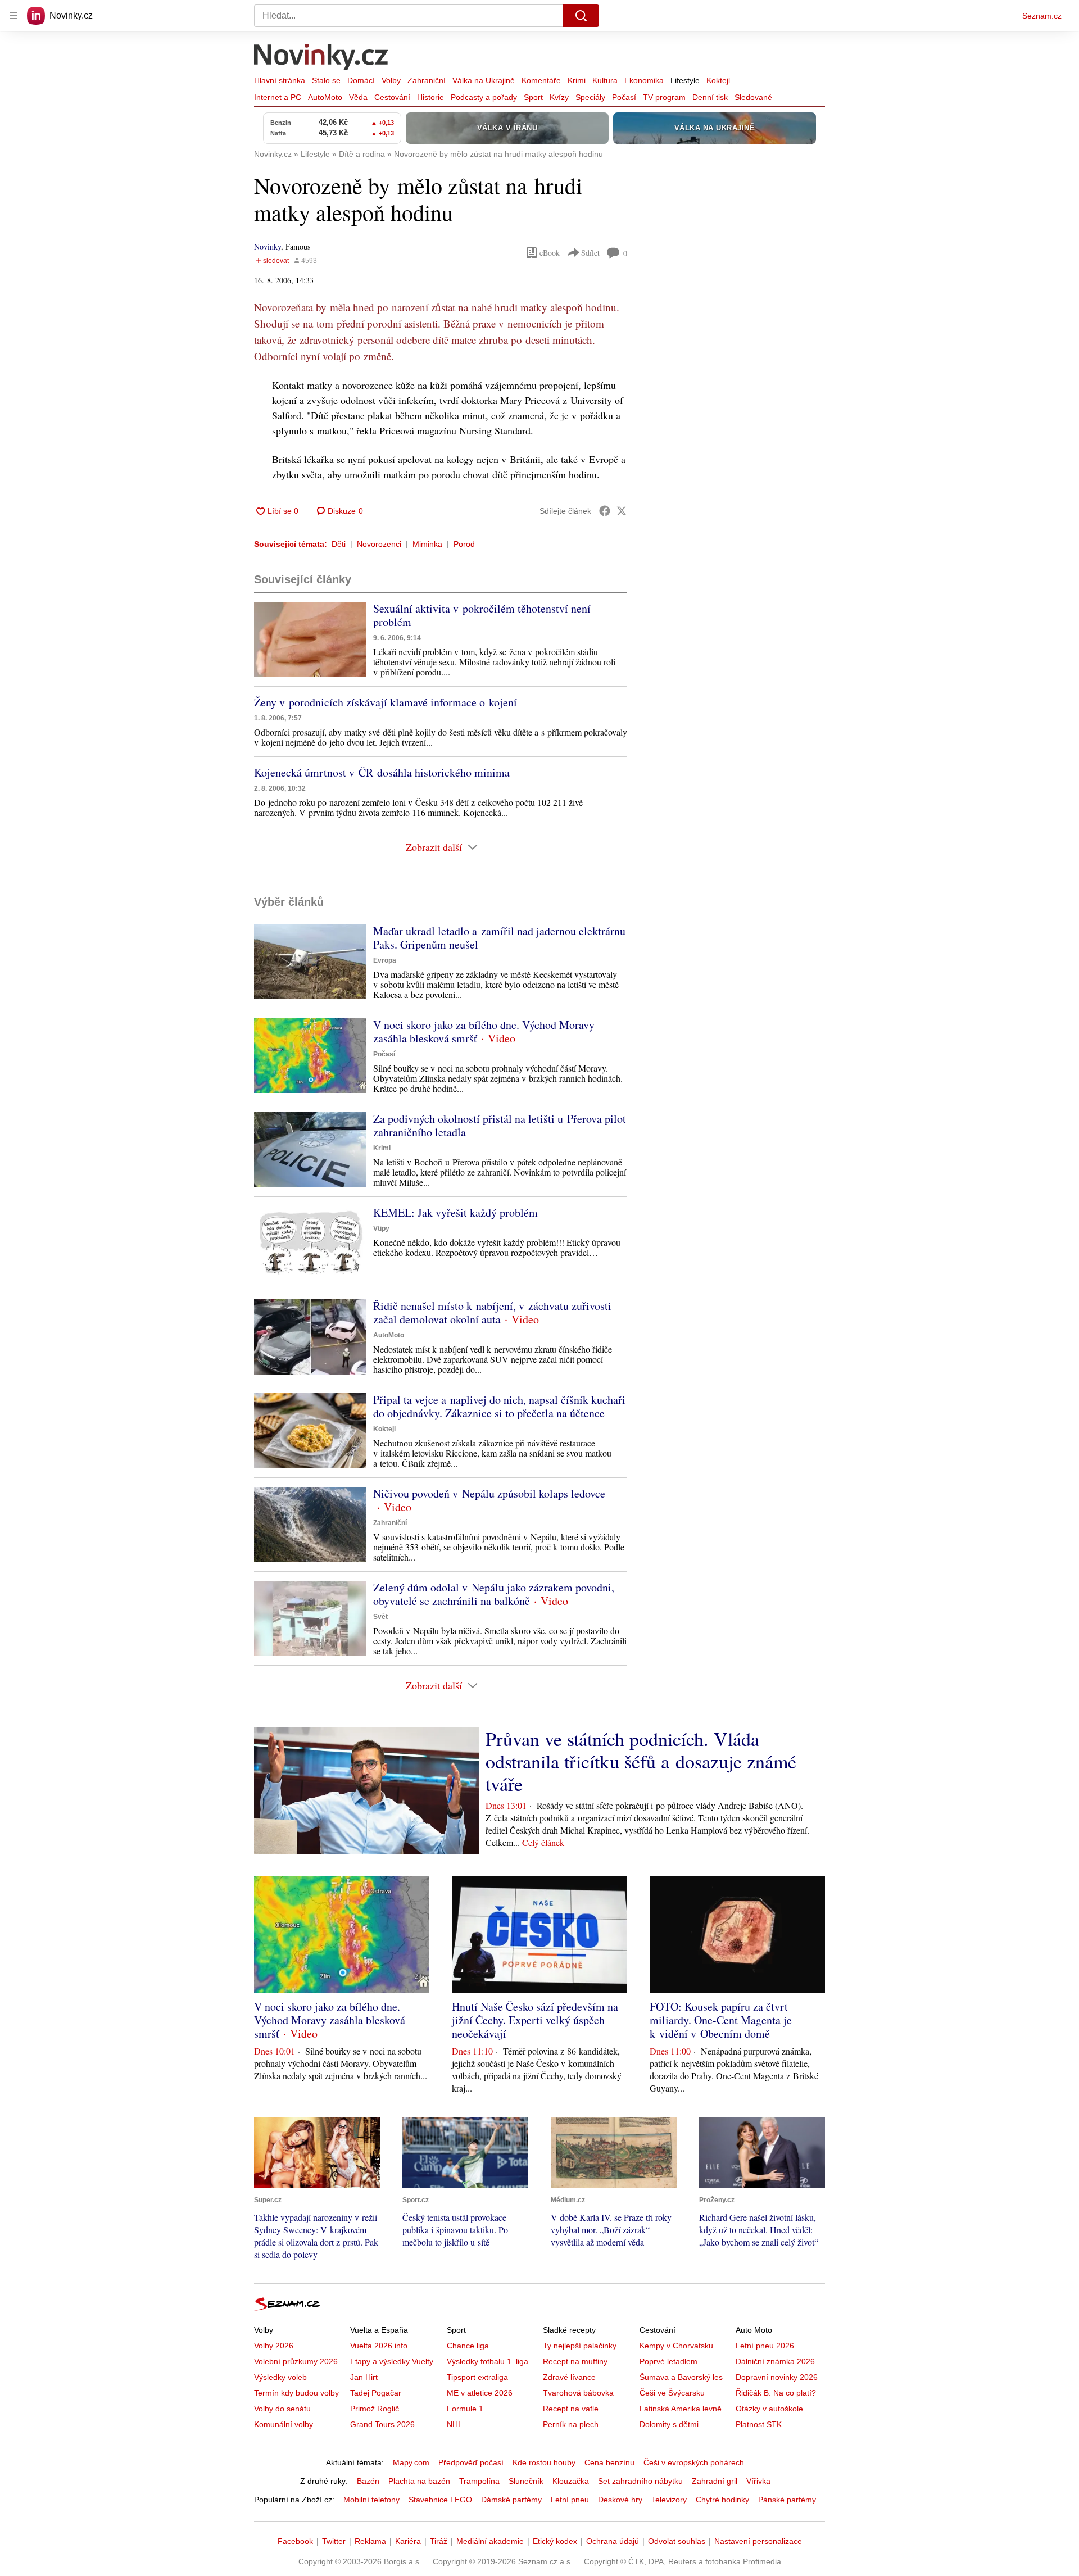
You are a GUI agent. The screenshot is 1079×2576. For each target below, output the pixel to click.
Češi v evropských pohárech (694, 2462)
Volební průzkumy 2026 (296, 2361)
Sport (533, 97)
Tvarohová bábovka (578, 2393)
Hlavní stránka (280, 80)
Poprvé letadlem (668, 2361)
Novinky (268, 246)
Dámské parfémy (511, 2500)
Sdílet (590, 253)
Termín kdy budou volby (296, 2393)
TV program (664, 97)
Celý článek (543, 1842)
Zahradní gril (715, 2481)
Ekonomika (644, 80)
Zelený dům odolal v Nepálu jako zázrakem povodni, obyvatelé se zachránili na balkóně (494, 1594)
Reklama (370, 2541)
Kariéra (408, 2541)
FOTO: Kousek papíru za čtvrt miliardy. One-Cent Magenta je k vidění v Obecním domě (721, 2020)
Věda (358, 97)
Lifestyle (685, 80)
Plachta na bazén (419, 2481)
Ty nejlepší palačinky (580, 2346)
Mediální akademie (490, 2541)
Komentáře (541, 80)
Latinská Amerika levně (681, 2409)
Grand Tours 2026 (382, 2424)
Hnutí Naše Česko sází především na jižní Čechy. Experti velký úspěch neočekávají (535, 2020)
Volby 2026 (274, 2346)
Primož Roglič (375, 2409)
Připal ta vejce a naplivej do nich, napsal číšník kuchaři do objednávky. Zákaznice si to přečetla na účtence (499, 1406)
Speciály (590, 97)
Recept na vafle (571, 2409)
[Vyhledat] (581, 16)
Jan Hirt (364, 2377)
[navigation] (13, 16)
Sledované (753, 97)
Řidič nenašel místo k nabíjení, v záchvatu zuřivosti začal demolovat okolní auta (492, 1312)
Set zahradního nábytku (640, 2481)
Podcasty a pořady (484, 97)
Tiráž (439, 2541)
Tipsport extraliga (477, 2377)
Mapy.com (411, 2462)
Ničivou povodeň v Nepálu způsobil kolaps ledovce (489, 1493)
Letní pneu (570, 2500)
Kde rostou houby (544, 2462)
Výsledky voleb (280, 2377)
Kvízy (559, 97)
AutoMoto (325, 97)
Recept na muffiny (575, 2361)
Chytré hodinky (722, 2500)
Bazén (368, 2481)
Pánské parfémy (787, 2500)
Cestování (392, 97)
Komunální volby (284, 2424)
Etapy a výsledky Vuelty (392, 2361)
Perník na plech (571, 2424)
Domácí (361, 80)
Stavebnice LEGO (440, 2500)
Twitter (334, 2541)
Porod (464, 544)
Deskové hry (620, 2500)
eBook (550, 253)
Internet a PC (278, 97)
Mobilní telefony (371, 2500)
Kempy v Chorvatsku (676, 2346)
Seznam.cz (1042, 16)
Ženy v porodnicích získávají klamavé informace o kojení (386, 702)
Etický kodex (555, 2541)
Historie (430, 97)
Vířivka (758, 2481)
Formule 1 (465, 2409)
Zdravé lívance (569, 2377)
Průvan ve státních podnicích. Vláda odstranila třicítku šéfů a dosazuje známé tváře (641, 1761)
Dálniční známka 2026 (775, 2361)
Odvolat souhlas (677, 2541)
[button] (310, 639)
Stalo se (326, 80)
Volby (391, 80)
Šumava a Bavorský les (681, 2377)
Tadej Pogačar (376, 2393)
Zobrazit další (434, 847)
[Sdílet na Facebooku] (605, 511)
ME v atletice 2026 (480, 2393)
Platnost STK (759, 2424)
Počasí (624, 97)
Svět (380, 1617)
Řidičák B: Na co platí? (776, 2393)
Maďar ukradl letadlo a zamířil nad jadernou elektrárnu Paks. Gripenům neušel (499, 938)
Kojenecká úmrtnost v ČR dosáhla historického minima (382, 772)
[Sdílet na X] (622, 511)
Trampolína (479, 2481)
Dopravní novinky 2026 (777, 2377)
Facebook (295, 2541)
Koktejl (718, 80)
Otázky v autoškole (769, 2409)
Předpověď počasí (471, 2462)
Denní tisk (710, 97)
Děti (339, 544)
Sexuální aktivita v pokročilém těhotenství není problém (482, 615)
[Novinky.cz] (321, 58)
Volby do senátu (282, 2409)
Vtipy (381, 1228)
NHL (455, 2424)
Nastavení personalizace (758, 2541)
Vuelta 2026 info (379, 2346)
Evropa (385, 960)
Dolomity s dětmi (669, 2424)
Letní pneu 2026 (765, 2346)
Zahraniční (427, 80)
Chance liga (468, 2346)
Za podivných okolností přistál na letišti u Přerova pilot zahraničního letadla (500, 1125)
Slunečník (526, 2481)
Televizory (669, 2500)
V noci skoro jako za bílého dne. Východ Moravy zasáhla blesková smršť (484, 1031)
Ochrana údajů (613, 2541)
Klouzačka (571, 2481)
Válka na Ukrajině (484, 80)
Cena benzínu (609, 2462)
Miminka (427, 544)
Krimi (577, 80)
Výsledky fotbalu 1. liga (488, 2361)
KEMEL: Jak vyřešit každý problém (455, 1212)
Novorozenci (379, 544)
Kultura (605, 80)
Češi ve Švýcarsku (672, 2393)
